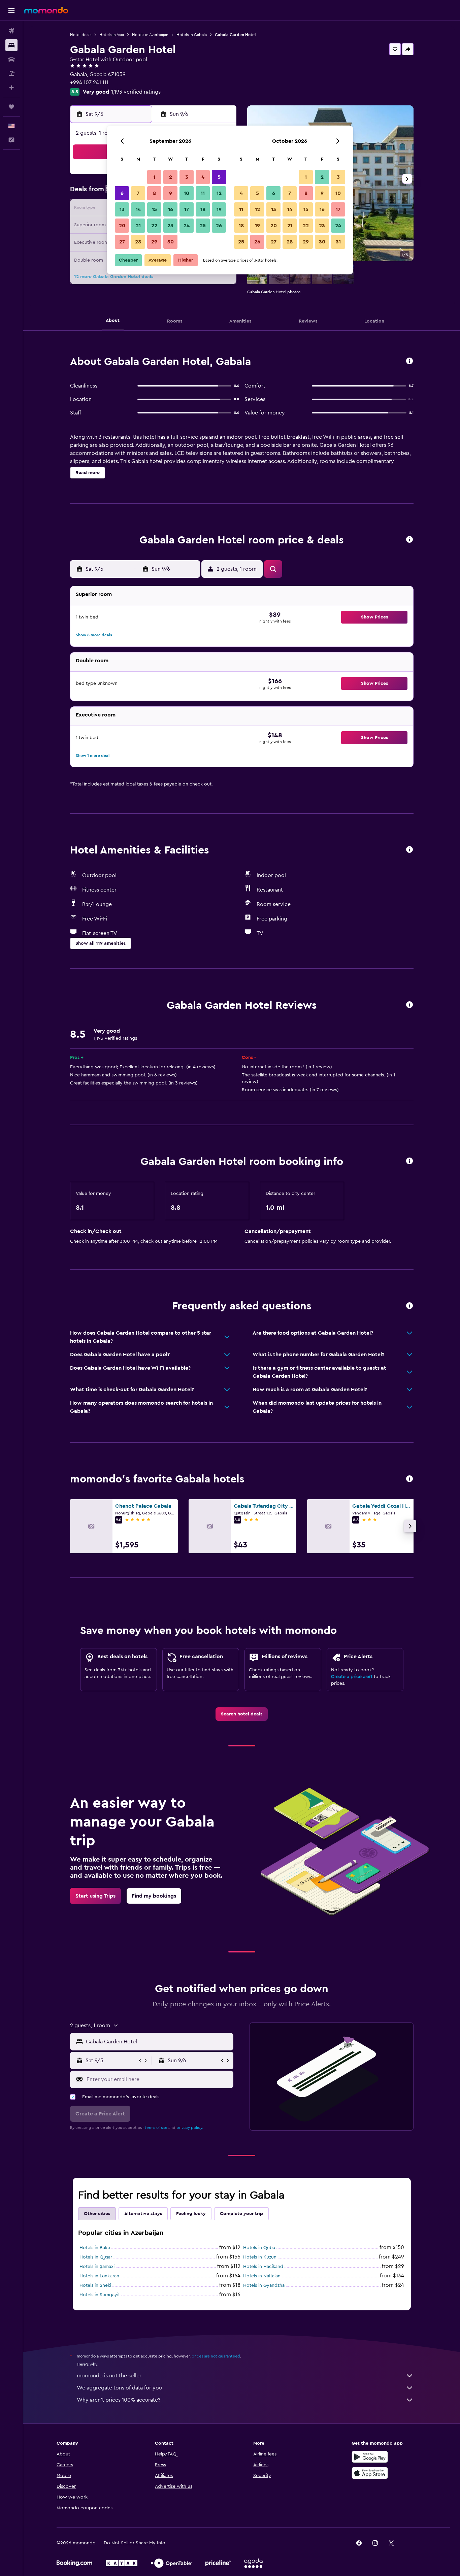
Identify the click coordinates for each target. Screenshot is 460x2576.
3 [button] (187, 177)
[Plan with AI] (11, 88)
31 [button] (338, 242)
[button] (11, 10)
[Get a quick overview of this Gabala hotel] (409, 361)
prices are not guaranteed (216, 2356)
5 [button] (219, 177)
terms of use (156, 2128)
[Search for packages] (11, 73)
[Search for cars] (11, 59)
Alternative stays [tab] (143, 2214)
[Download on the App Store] (370, 2473)
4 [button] (203, 177)
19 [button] (219, 209)
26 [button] (219, 226)
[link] (242, 1714)
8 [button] (154, 193)
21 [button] (138, 226)
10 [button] (187, 193)
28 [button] (138, 242)
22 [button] (154, 226)
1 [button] (154, 177)
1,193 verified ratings (136, 92)
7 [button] (138, 193)
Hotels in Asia (112, 35)
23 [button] (170, 226)
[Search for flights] (11, 31)
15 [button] (154, 209)
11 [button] (203, 193)
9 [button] (171, 193)
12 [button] (219, 193)
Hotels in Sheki (95, 2285)
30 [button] (171, 242)
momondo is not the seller (109, 2376)
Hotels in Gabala (192, 35)
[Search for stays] (11, 45)
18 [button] (203, 209)
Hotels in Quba (259, 2248)
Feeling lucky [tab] (191, 2214)
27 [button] (122, 242)
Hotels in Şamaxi (97, 2267)
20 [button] (122, 226)
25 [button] (203, 226)
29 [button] (154, 242)
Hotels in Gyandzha (264, 2285)
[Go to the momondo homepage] (46, 10)
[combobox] (158, 2042)
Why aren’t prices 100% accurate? (119, 2400)
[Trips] (11, 107)
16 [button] (171, 209)
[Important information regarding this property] (409, 1161)
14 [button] (138, 209)
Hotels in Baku (95, 2248)
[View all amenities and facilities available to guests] (409, 850)
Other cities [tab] (97, 2214)
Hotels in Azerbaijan (150, 35)
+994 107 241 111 (89, 82)
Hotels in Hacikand (263, 2267)
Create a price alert (352, 1677)
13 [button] (122, 209)
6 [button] (122, 193)
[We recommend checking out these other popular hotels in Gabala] (409, 1479)
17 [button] (187, 209)
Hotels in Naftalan (262, 2276)
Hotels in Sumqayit (100, 2295)
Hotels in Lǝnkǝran (99, 2276)
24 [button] (187, 226)
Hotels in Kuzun (260, 2257)
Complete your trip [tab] (241, 2214)
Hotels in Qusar (96, 2257)
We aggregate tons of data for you (119, 2388)
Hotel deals (81, 35)
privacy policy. (190, 2128)
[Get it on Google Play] (370, 2457)
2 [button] (171, 177)
